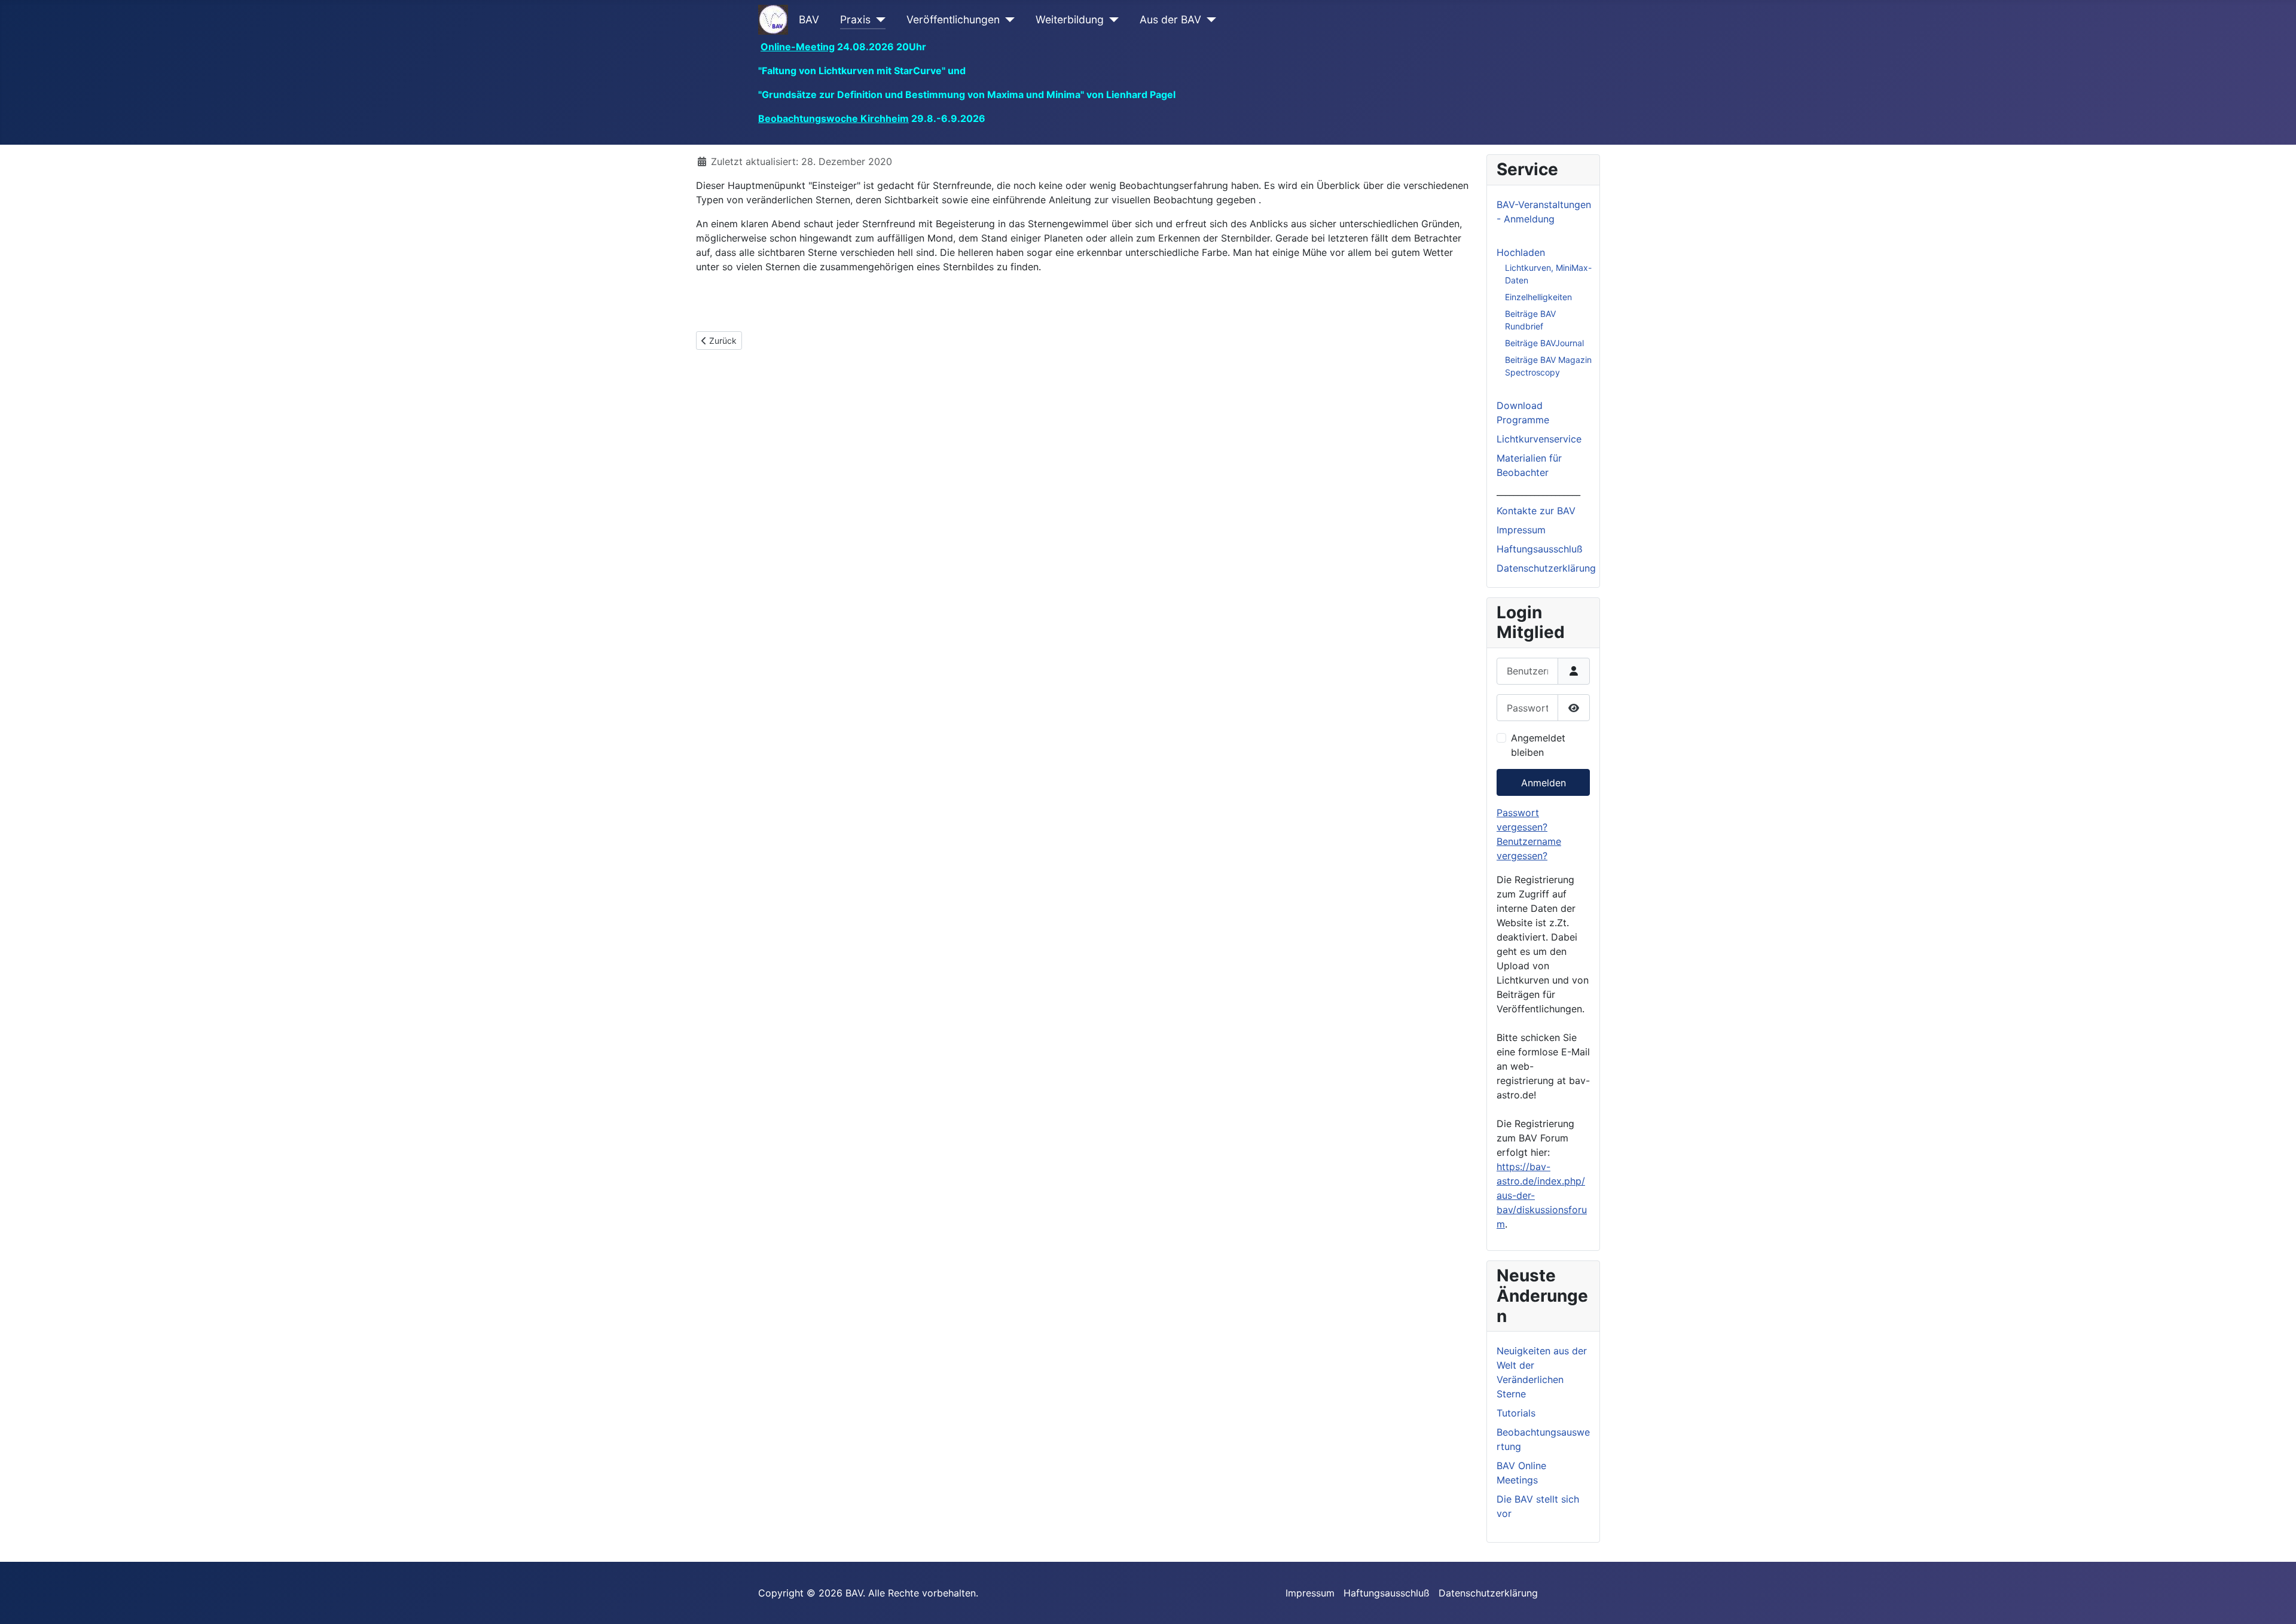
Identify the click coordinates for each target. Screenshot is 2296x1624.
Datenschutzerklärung (1546, 568)
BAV (809, 19)
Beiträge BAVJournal (1544, 343)
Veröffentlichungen (953, 19)
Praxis (855, 19)
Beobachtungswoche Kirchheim (833, 118)
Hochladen (1521, 252)
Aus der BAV (1170, 19)
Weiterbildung (1070, 19)
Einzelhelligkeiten (1538, 297)
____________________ (1538, 492)
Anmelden (1544, 783)
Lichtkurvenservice (1539, 439)
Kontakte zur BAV (1536, 511)
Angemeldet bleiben (1538, 745)
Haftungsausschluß (1540, 549)
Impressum (1521, 530)
